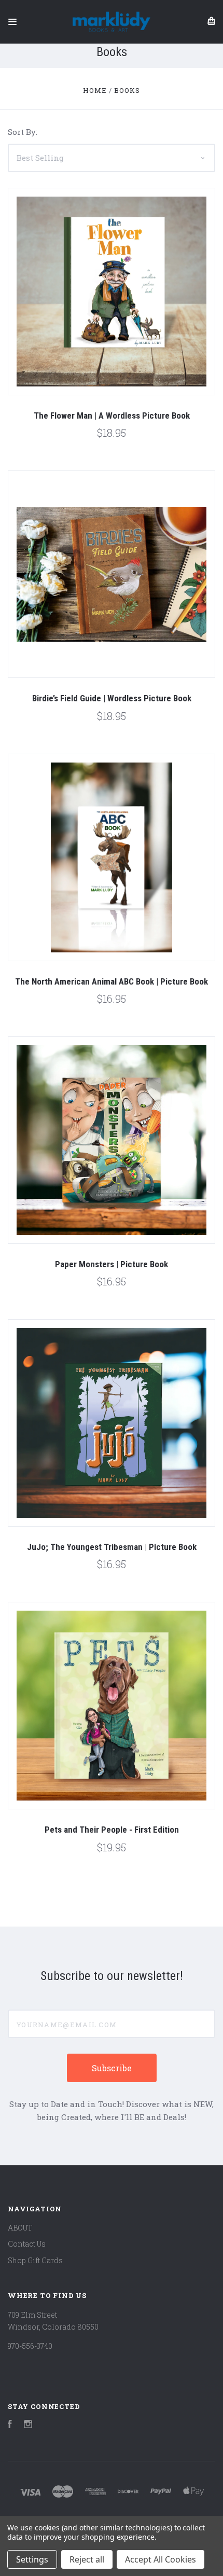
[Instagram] (28, 2425)
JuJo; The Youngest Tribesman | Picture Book (112, 1547)
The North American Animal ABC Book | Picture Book (112, 981)
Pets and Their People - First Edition (112, 1830)
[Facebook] (10, 2425)
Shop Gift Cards (35, 2260)
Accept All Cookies (161, 2559)
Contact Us (27, 2244)
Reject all (87, 2559)
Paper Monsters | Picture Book (112, 1264)
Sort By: (23, 132)
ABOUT (20, 2228)
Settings (32, 2559)
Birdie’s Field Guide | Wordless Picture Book (112, 698)
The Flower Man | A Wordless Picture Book (112, 416)
